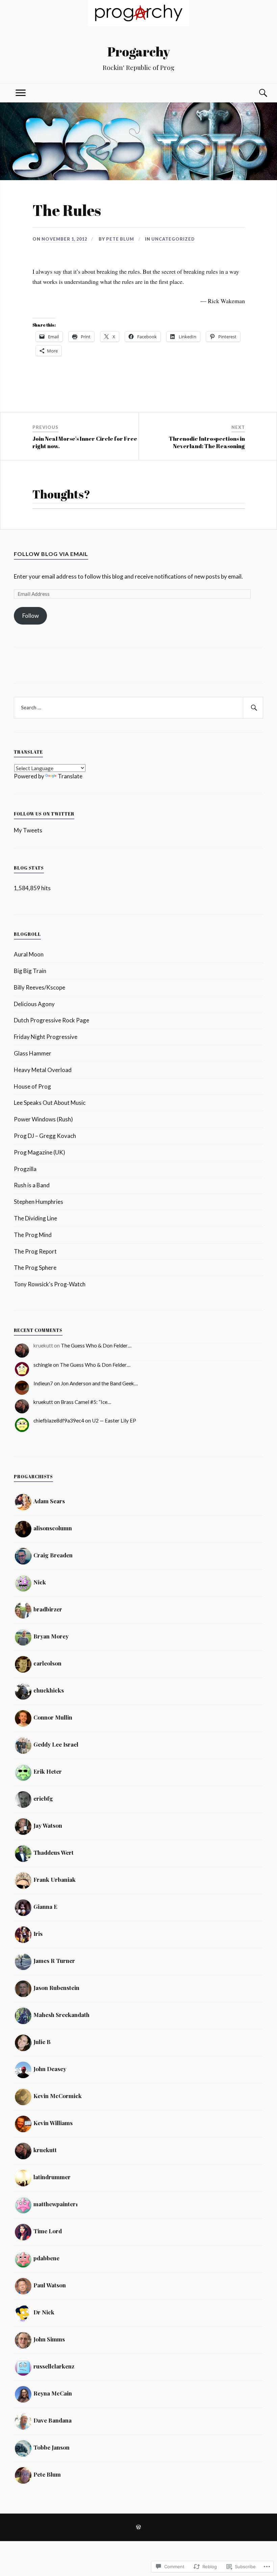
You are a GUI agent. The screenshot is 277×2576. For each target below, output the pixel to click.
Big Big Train (30, 971)
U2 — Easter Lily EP (114, 1420)
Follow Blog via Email (51, 554)
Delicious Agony (34, 1004)
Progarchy (139, 52)
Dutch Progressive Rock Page (52, 1020)
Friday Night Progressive (46, 1037)
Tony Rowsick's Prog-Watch (50, 1284)
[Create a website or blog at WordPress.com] (138, 2528)
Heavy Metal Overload (43, 1070)
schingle (43, 1365)
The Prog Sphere (35, 1268)
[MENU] (21, 93)
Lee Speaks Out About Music (50, 1103)
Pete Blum (120, 239)
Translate (70, 776)
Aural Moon (29, 954)
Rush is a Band (32, 1185)
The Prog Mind (33, 1235)
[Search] (256, 93)
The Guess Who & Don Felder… (96, 1345)
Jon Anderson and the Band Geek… (99, 1383)
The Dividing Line (35, 1218)
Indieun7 (43, 1383)
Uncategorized (173, 239)
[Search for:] (138, 708)
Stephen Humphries (39, 1202)
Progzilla (25, 1169)
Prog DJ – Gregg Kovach (45, 1136)
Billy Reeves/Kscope (40, 987)
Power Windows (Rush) (43, 1119)
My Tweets (28, 830)
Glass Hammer (33, 1053)
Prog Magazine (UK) (40, 1152)
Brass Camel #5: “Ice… (86, 1402)
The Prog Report (35, 1251)
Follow (31, 616)
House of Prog (32, 1086)
